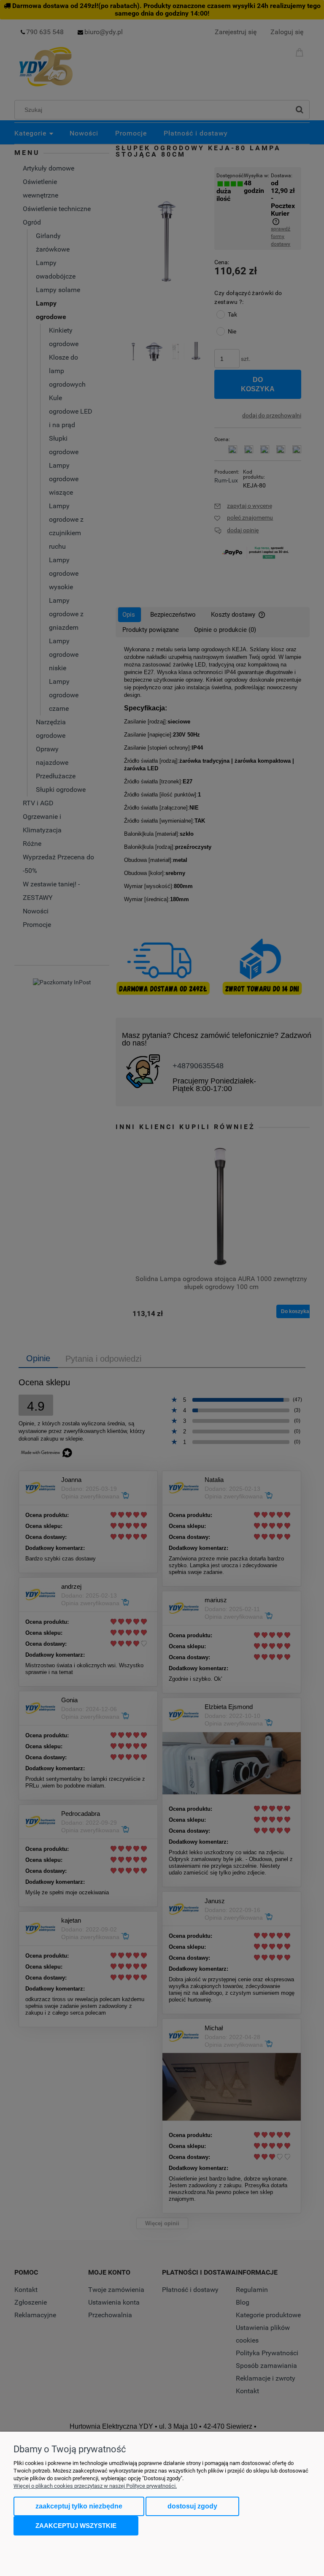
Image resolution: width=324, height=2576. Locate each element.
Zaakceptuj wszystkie (76, 2526)
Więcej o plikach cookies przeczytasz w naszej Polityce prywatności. (95, 2486)
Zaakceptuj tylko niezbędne (79, 2506)
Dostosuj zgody (192, 2506)
